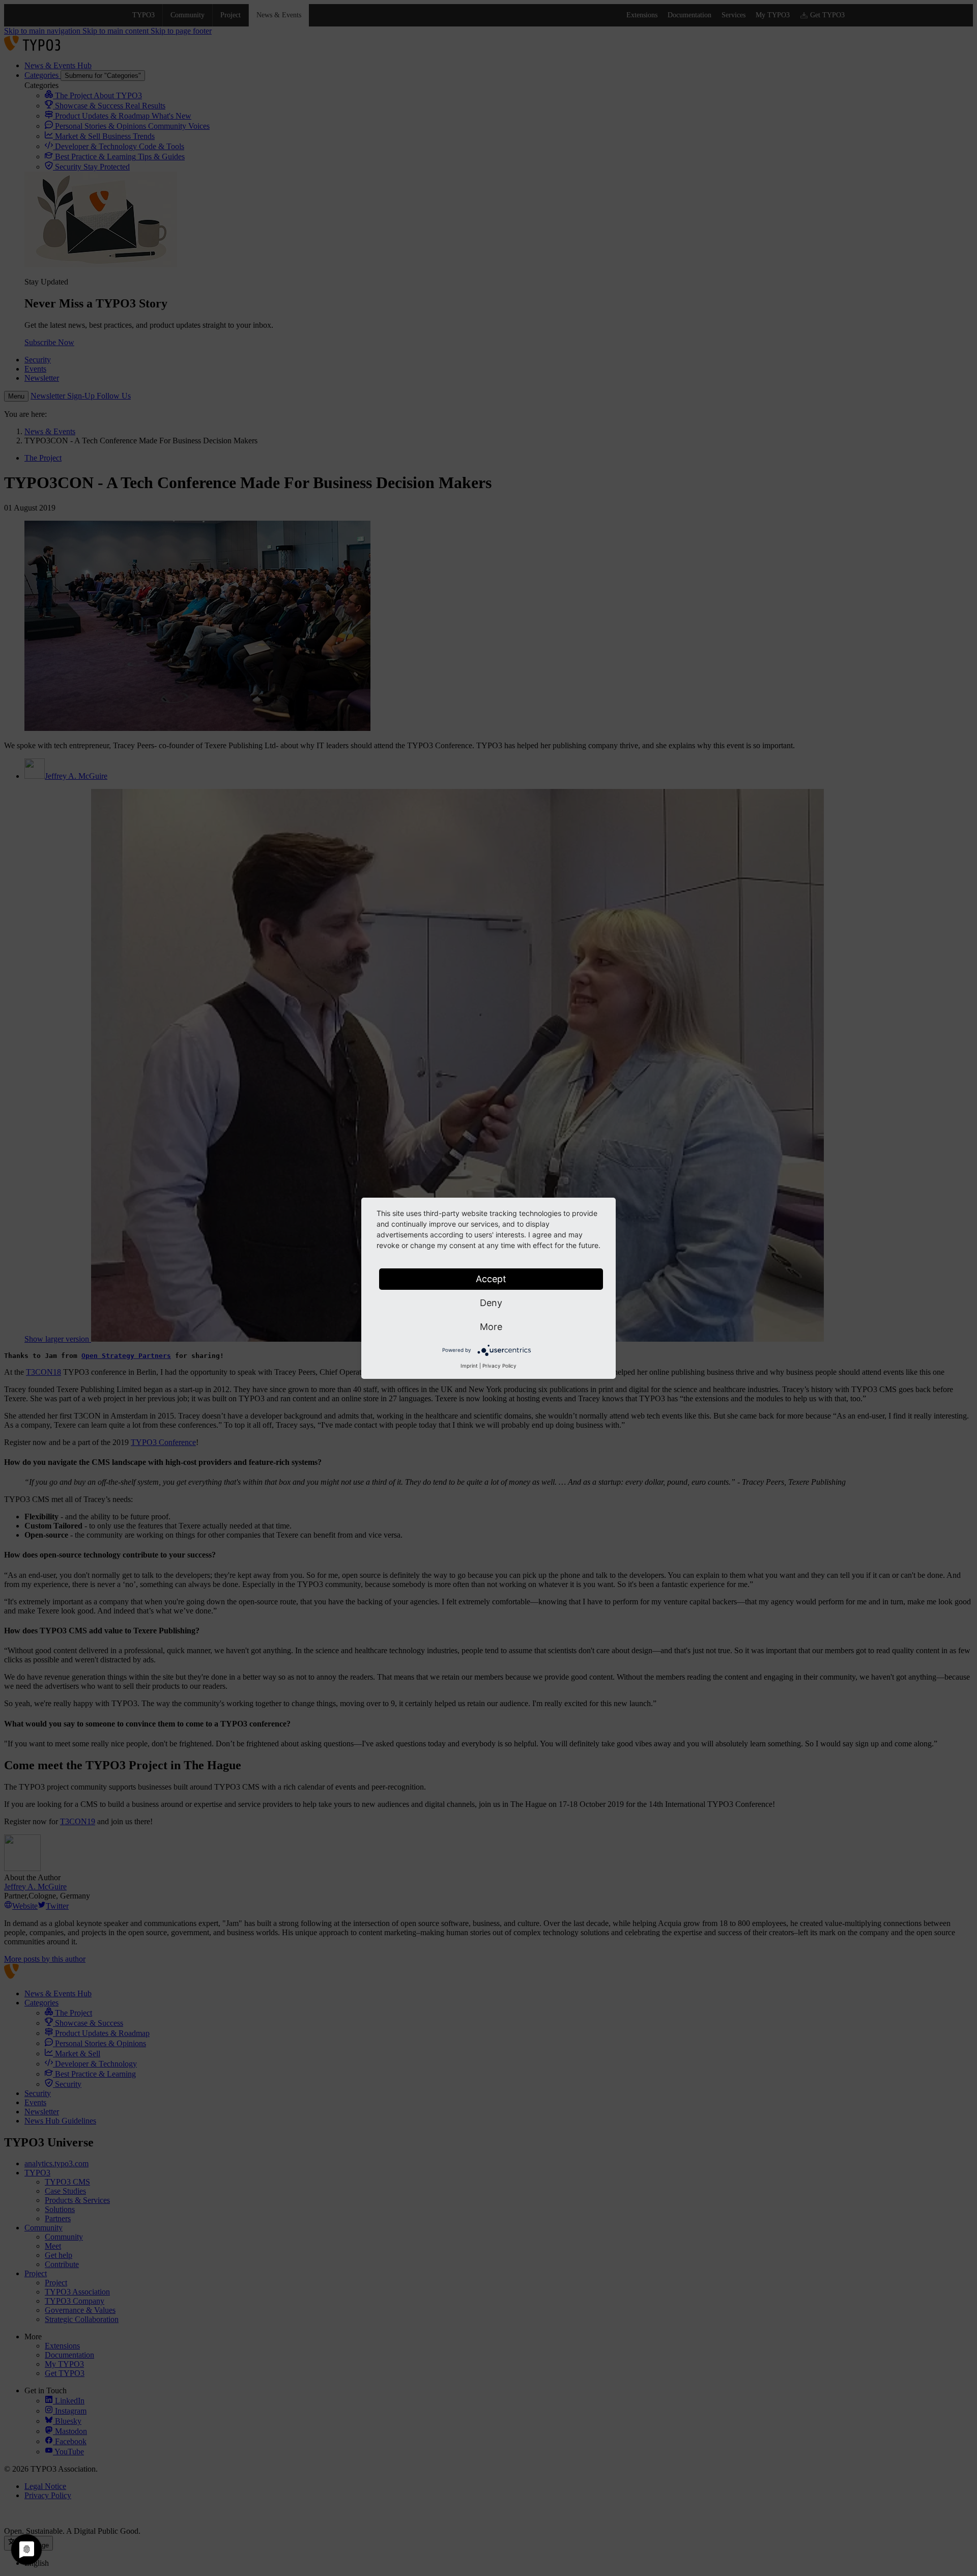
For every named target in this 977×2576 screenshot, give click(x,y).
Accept (491, 1279)
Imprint (469, 1366)
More (491, 1327)
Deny (491, 1303)
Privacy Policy (499, 1366)
